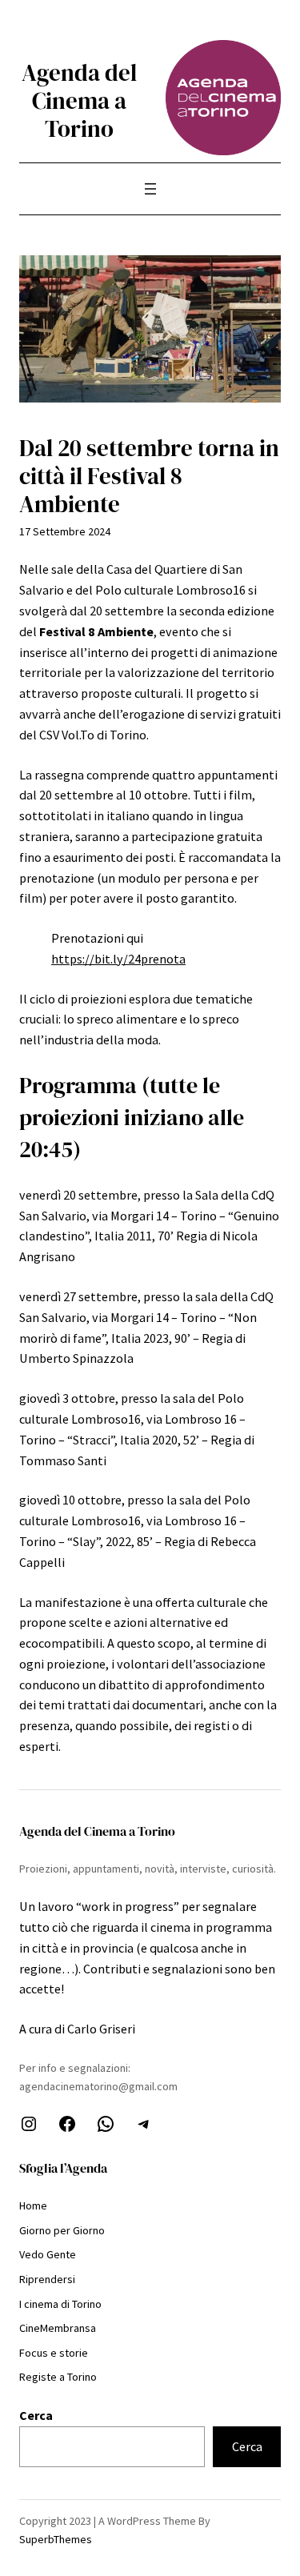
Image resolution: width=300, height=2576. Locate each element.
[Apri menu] (150, 189)
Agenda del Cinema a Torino (79, 101)
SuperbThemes (56, 2539)
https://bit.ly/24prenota (118, 959)
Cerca (36, 2415)
